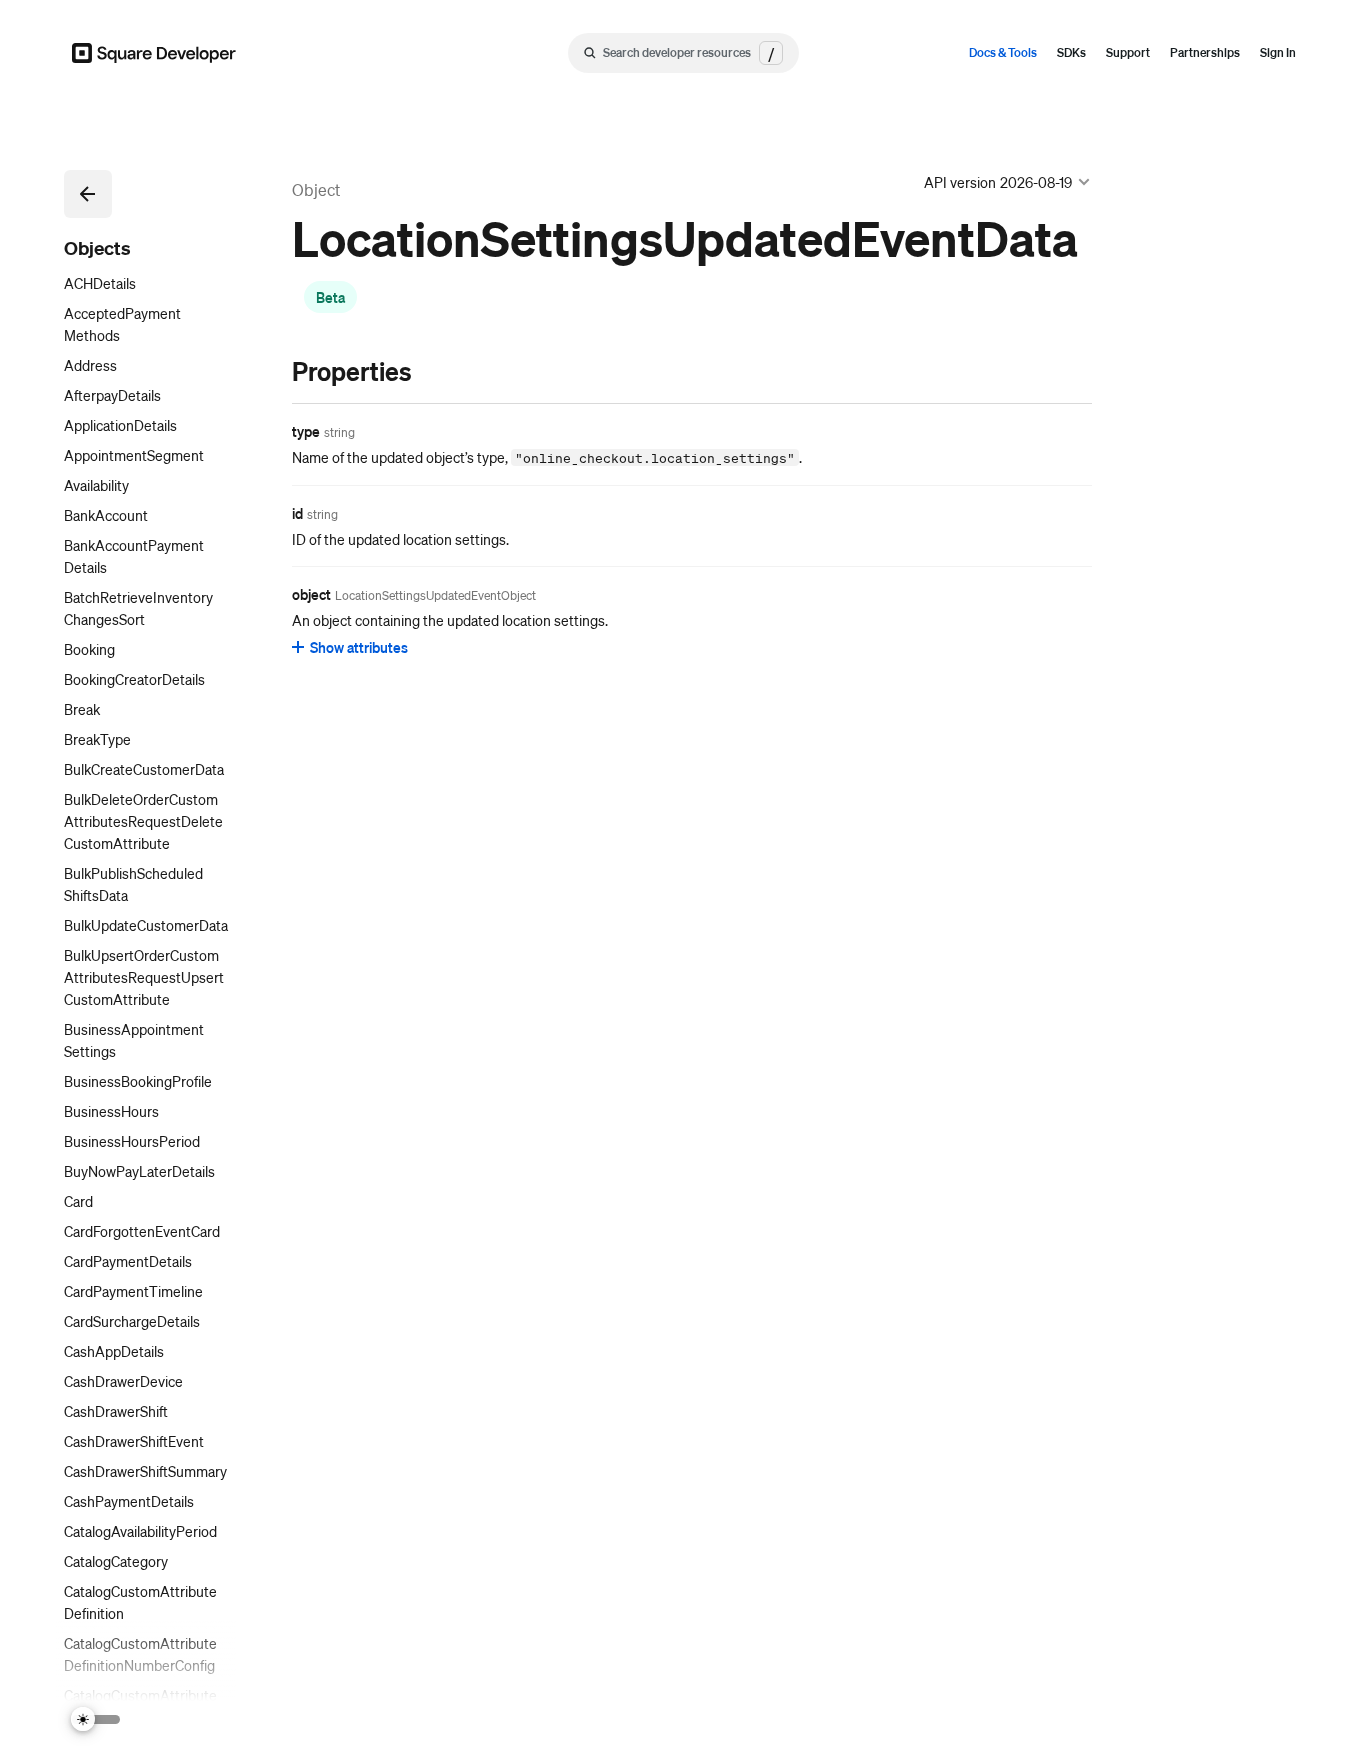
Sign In (1278, 52)
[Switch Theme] (96, 1719)
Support (1128, 52)
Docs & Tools (1003, 52)
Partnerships (1205, 52)
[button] (88, 194)
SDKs (1071, 52)
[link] (272, 371)
